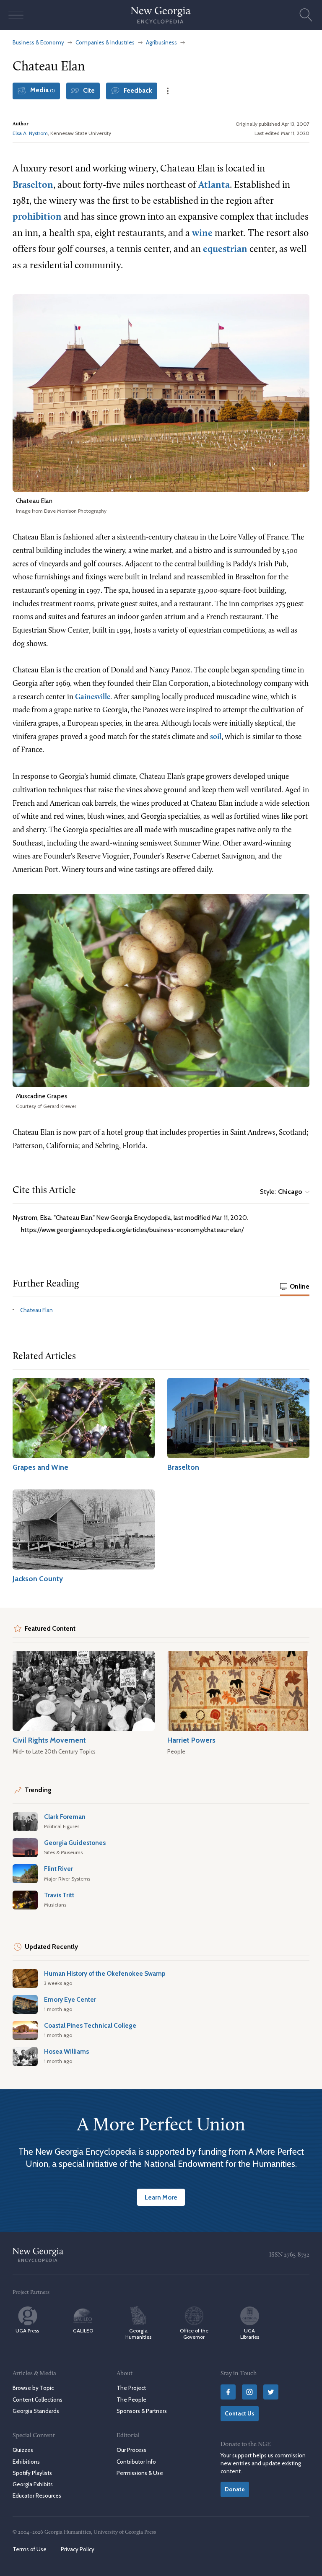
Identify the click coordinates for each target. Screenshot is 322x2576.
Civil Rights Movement (49, 1740)
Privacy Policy (78, 2549)
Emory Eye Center (70, 1999)
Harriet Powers (191, 1740)
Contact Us (240, 2413)
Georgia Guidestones (75, 1843)
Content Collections (38, 2400)
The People (131, 2400)
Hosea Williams (66, 2051)
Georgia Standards (36, 2411)
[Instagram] (249, 2392)
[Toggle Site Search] (306, 15)
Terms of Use (30, 2549)
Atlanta (214, 185)
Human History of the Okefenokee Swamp (105, 1973)
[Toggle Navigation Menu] (16, 15)
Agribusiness (161, 42)
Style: (281, 1192)
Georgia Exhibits (33, 2484)
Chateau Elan (36, 1310)
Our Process (131, 2450)
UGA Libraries (250, 2334)
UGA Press (27, 2331)
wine (202, 234)
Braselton (33, 185)
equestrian (225, 250)
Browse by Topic (33, 2388)
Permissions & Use (140, 2473)
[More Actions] (168, 91)
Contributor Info (136, 2462)
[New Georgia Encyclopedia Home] (161, 15)
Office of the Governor (194, 2334)
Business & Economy (38, 42)
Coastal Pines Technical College (90, 2025)
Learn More (161, 2197)
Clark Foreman (65, 1817)
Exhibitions (26, 2462)
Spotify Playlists (32, 2473)
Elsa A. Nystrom (30, 133)
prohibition (37, 217)
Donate (235, 2489)
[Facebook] (228, 2392)
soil (216, 737)
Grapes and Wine (40, 1467)
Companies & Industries (105, 42)
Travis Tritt (59, 1895)
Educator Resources (37, 2496)
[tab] (295, 1287)
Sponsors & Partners (142, 2411)
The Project (131, 2388)
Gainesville (93, 697)
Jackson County (38, 1579)
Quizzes (23, 2450)
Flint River (58, 1869)
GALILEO (83, 2331)
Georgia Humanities (138, 2334)
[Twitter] (271, 2392)
